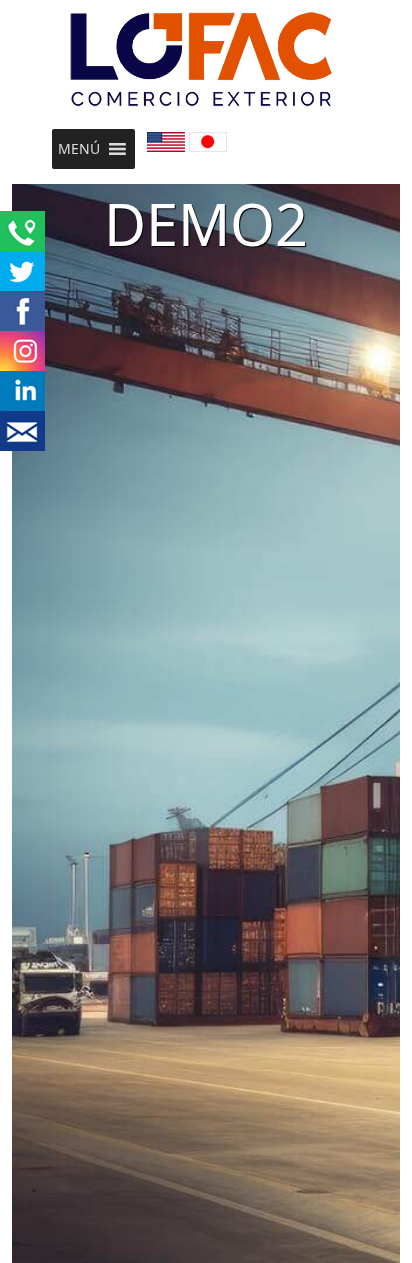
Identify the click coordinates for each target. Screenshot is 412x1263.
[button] (79, 149)
